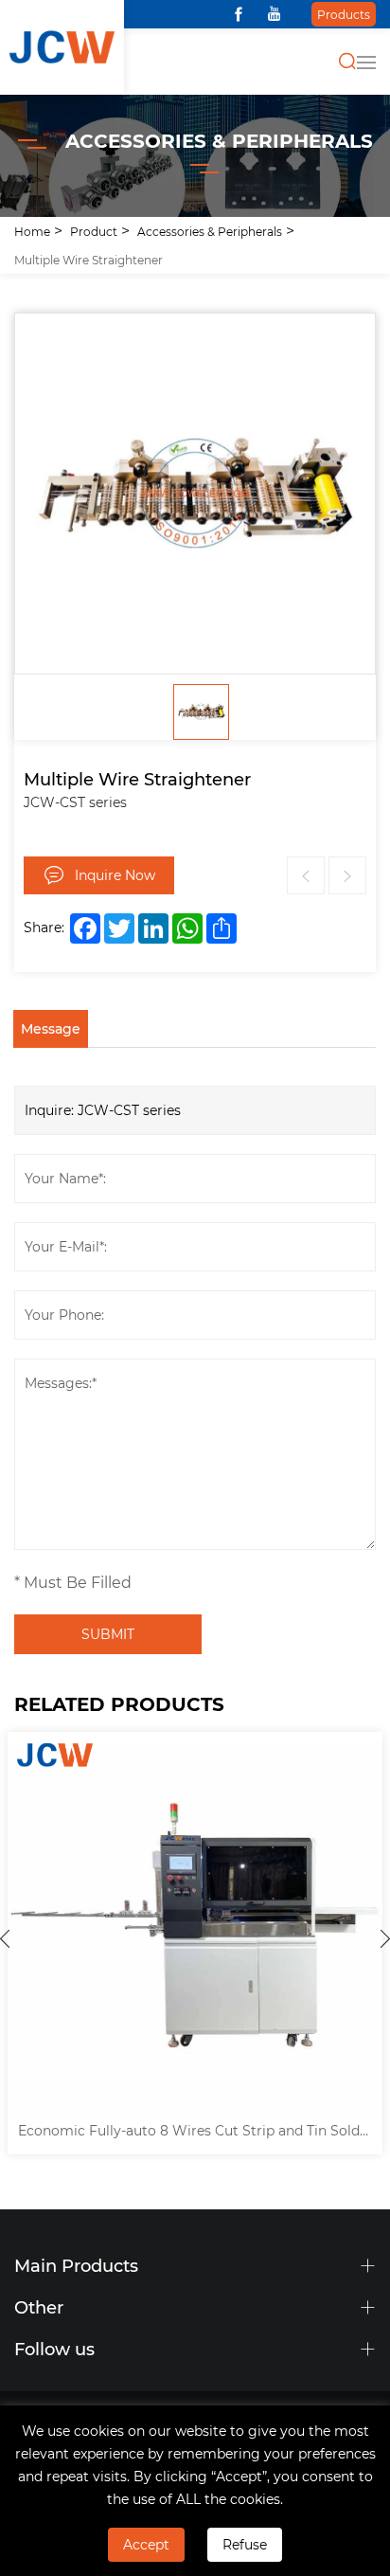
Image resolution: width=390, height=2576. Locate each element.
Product (94, 231)
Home (32, 231)
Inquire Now (115, 875)
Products (344, 14)
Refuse (245, 2544)
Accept (146, 2544)
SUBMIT (108, 1634)
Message (51, 1028)
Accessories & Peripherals (210, 231)
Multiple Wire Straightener (89, 260)
